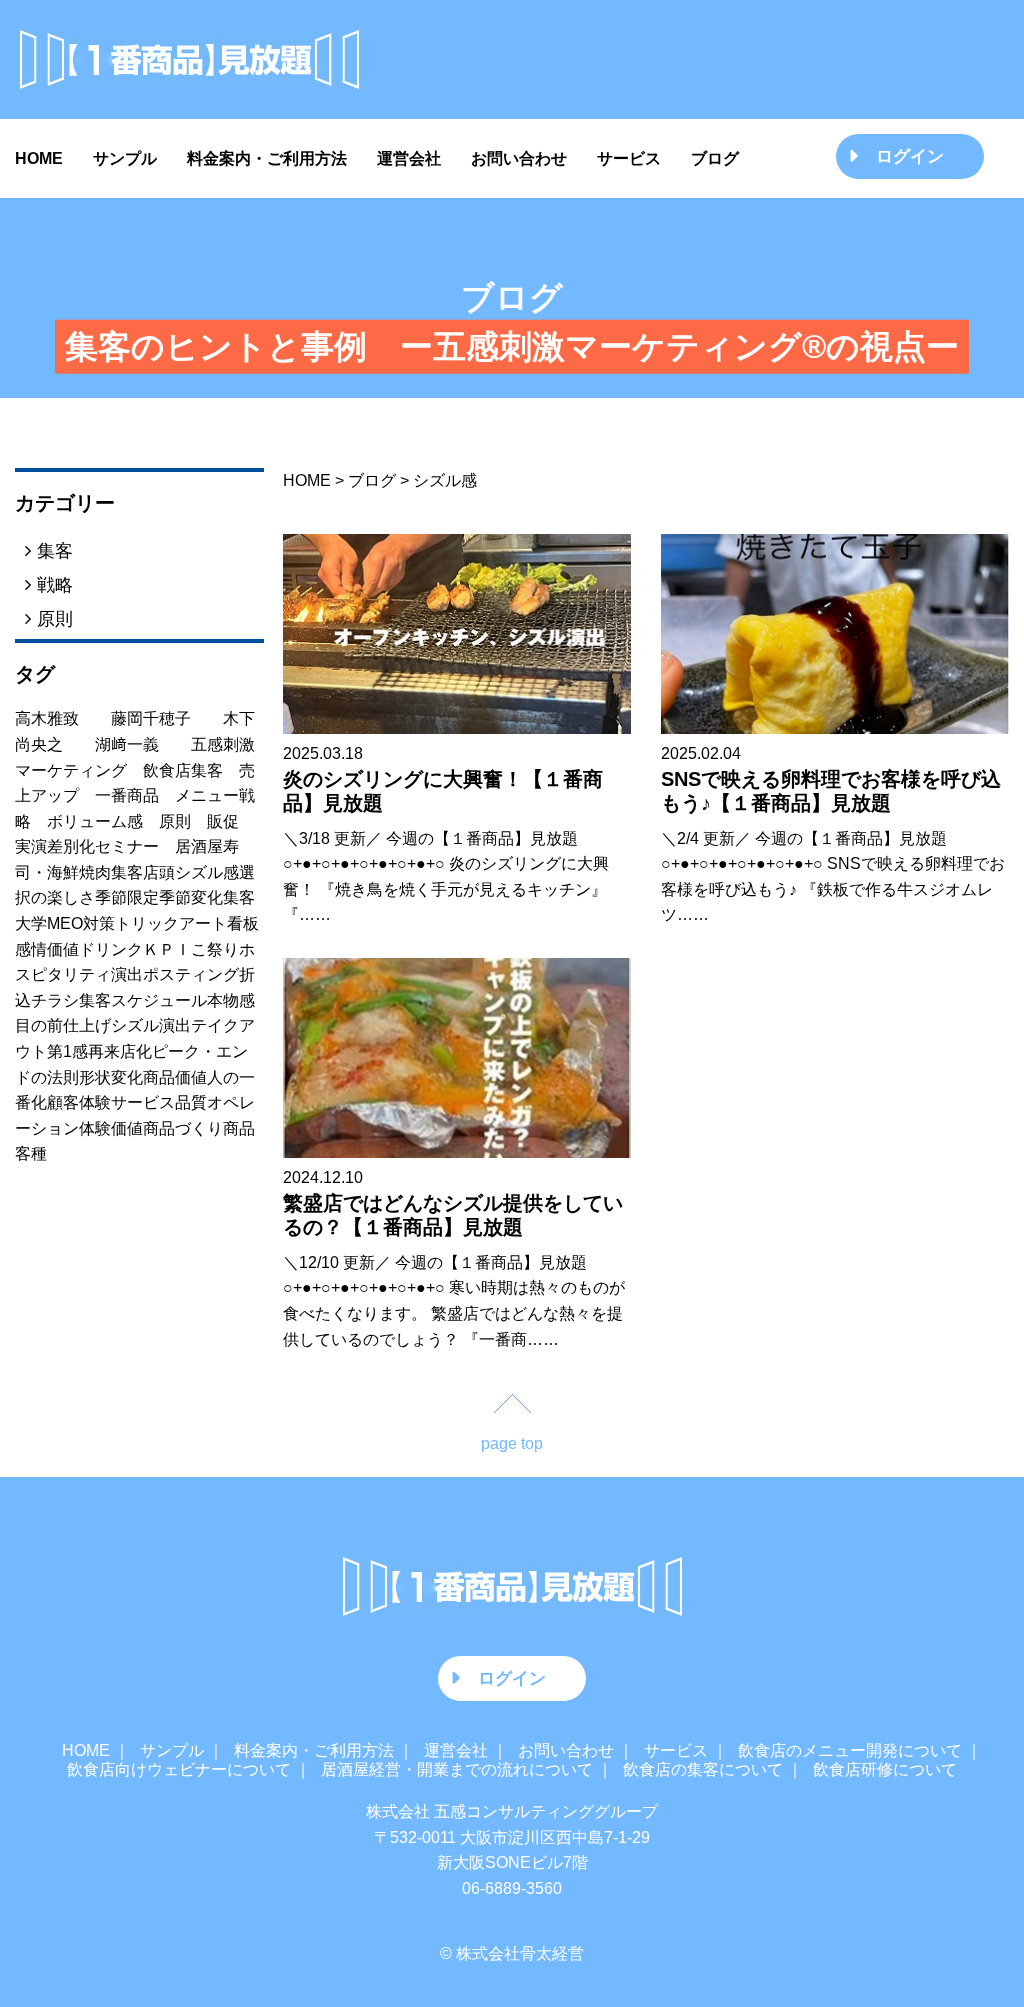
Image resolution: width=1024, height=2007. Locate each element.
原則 (52, 618)
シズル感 (207, 872)
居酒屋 (199, 846)
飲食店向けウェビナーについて (179, 1769)
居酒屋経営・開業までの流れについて (457, 1769)
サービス (629, 158)
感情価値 (47, 949)
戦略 (52, 584)
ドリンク (111, 949)
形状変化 (111, 1077)
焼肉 (95, 872)
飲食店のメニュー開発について (850, 1750)
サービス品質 (159, 1102)
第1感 (67, 1051)
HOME (39, 158)
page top (512, 1443)
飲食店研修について (885, 1769)
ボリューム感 (103, 821)
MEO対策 (81, 923)
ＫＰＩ (167, 949)
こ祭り (215, 949)
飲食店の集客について (703, 1769)
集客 (52, 550)
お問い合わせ (519, 158)
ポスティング (191, 974)
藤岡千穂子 (167, 718)
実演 (31, 846)
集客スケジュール (143, 1000)
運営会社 (409, 158)
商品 (239, 1128)
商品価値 (175, 1077)
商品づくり (183, 1128)
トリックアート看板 (187, 923)
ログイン (910, 156)
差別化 (71, 846)
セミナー (135, 846)
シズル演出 (151, 1025)
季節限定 (127, 897)
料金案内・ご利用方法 (267, 158)
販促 (231, 821)
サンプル (125, 158)
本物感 (231, 1000)
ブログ (715, 158)
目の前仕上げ (63, 1025)
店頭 (159, 872)
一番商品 (135, 795)
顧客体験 (79, 1102)
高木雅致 (63, 718)
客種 (31, 1153)
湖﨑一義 (143, 744)
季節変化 (191, 897)
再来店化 (120, 1051)
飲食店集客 (191, 770)
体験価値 (111, 1128)
